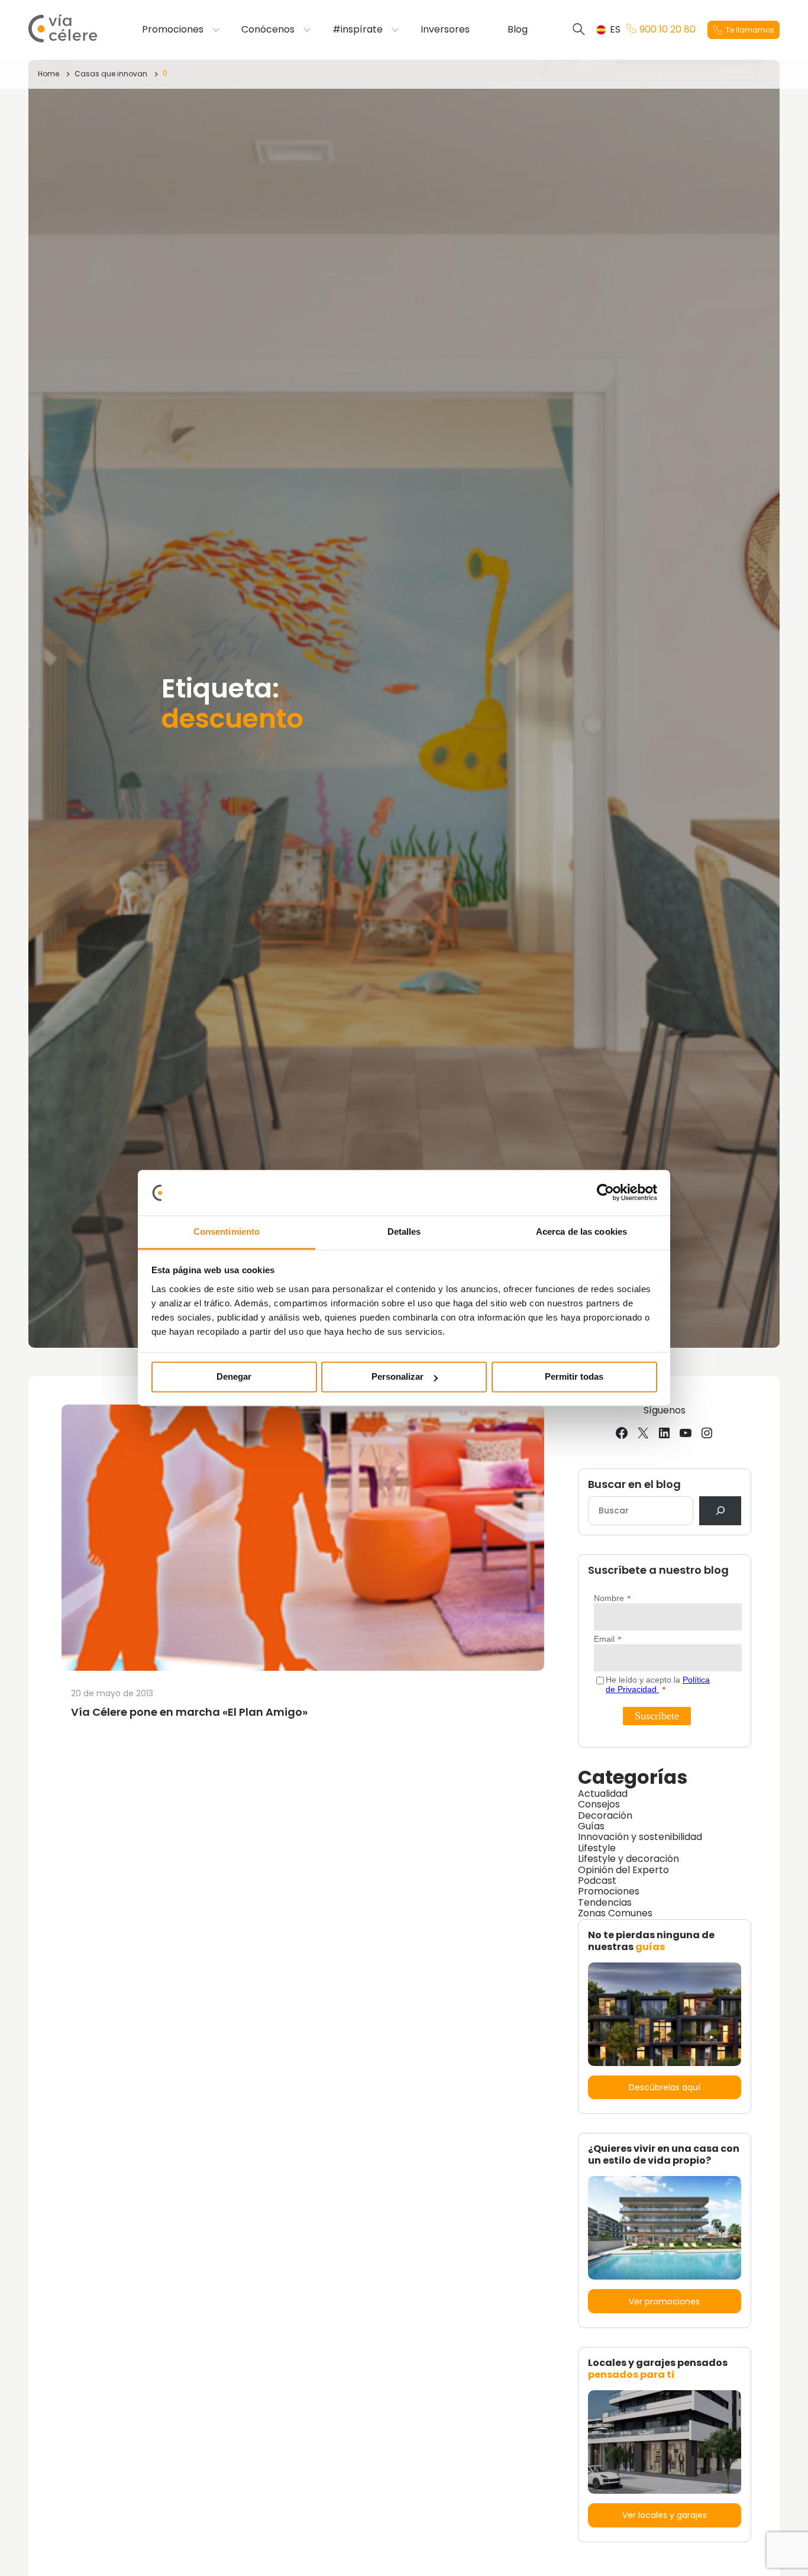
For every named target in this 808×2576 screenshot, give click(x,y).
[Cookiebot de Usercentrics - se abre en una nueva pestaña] (605, 1193)
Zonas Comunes (615, 1913)
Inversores (445, 30)
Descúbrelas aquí (665, 2087)
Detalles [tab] (404, 1231)
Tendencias (605, 1902)
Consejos (599, 1804)
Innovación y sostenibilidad (640, 1837)
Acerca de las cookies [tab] (581, 1231)
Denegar (234, 1377)
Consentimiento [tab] (227, 1231)
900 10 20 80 (668, 30)
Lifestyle (597, 1848)
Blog (518, 30)
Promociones (173, 30)
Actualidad (603, 1794)
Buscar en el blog (634, 1485)
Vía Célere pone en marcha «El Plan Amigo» (189, 1712)
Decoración (605, 1815)
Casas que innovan (111, 74)
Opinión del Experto (623, 1870)
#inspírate (358, 30)
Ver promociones (664, 2301)
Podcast (597, 1881)
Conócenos (268, 30)
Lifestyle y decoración (628, 1859)
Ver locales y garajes (665, 2515)
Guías (591, 1826)
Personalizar (397, 1377)
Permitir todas (574, 1377)
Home (49, 74)
